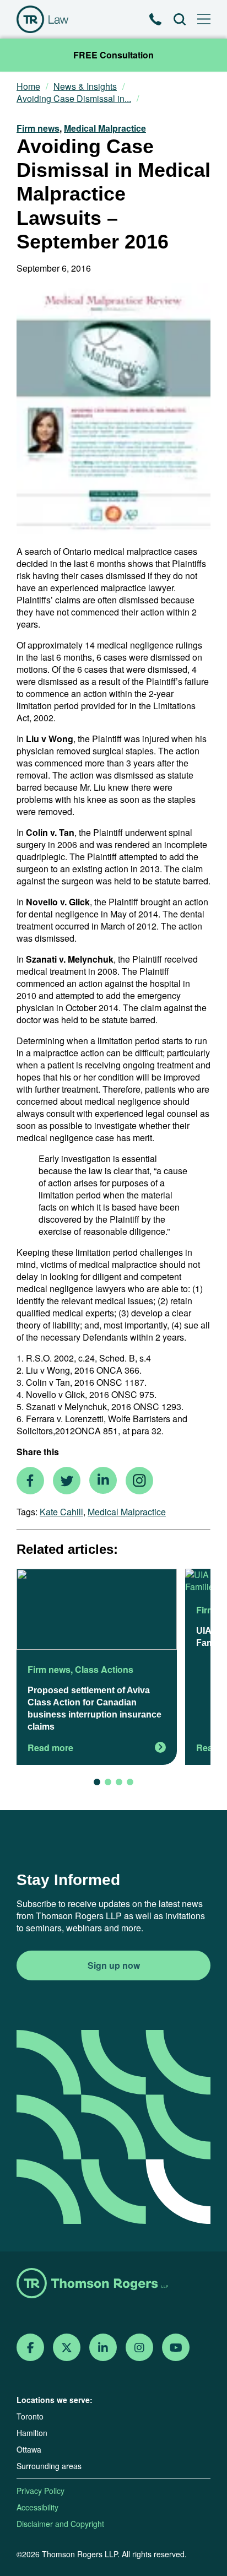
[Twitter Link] (67, 2348)
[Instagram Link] (139, 2348)
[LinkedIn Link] (103, 2348)
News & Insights (85, 87)
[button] (97, 1782)
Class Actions (104, 1669)
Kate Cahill (61, 1512)
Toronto (30, 2416)
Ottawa (29, 2449)
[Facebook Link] (31, 2348)
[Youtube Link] (176, 2348)
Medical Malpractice (105, 128)
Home (28, 87)
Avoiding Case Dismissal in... (74, 99)
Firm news (38, 128)
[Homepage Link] (113, 2284)
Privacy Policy (40, 2491)
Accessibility (37, 2507)
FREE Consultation (113, 55)
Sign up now (114, 1965)
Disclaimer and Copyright (60, 2524)
